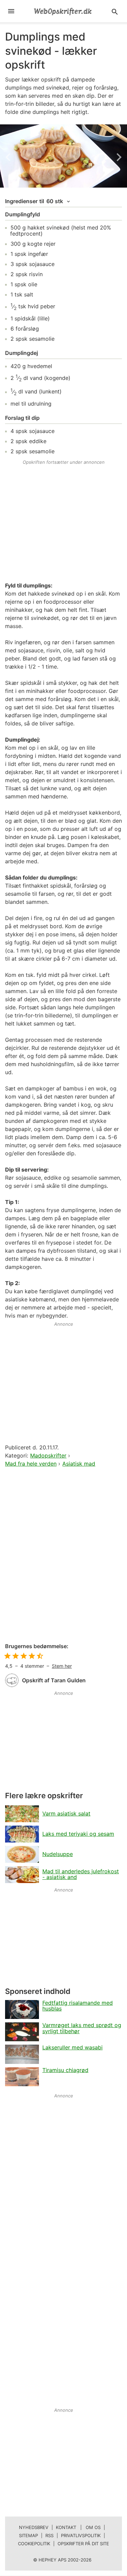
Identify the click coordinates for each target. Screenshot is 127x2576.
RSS (49, 2535)
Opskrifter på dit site (83, 2544)
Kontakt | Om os (78, 2527)
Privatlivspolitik (81, 2535)
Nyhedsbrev (34, 2527)
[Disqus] (63, 1556)
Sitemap (28, 2535)
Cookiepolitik (34, 2544)
